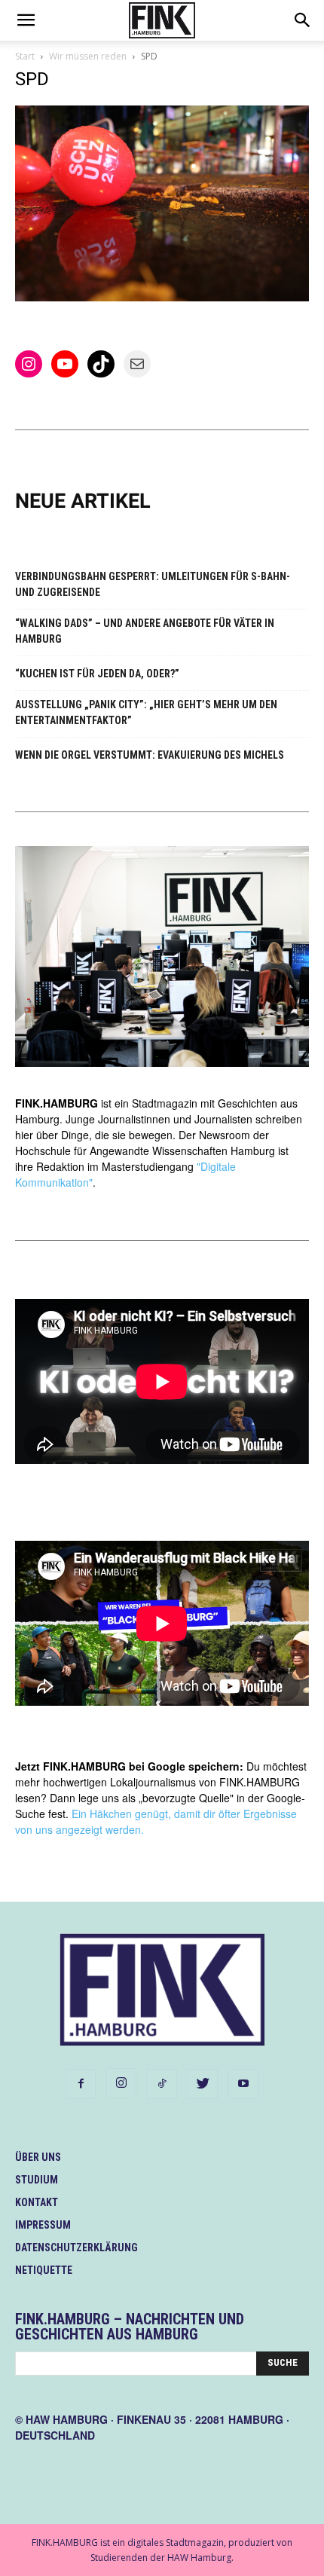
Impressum (43, 2225)
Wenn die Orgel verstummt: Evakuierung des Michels (150, 755)
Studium (37, 2180)
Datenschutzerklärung (76, 2248)
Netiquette (44, 2270)
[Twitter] (203, 2084)
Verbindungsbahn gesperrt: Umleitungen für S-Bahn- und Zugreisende (153, 584)
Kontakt (37, 2202)
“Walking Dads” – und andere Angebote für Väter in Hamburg (145, 631)
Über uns (38, 2157)
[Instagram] (121, 2083)
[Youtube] (243, 2084)
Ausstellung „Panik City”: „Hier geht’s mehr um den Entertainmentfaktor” (146, 712)
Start (25, 56)
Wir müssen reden (88, 56)
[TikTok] (162, 2084)
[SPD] (162, 297)
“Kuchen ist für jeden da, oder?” (97, 674)
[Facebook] (81, 2084)
